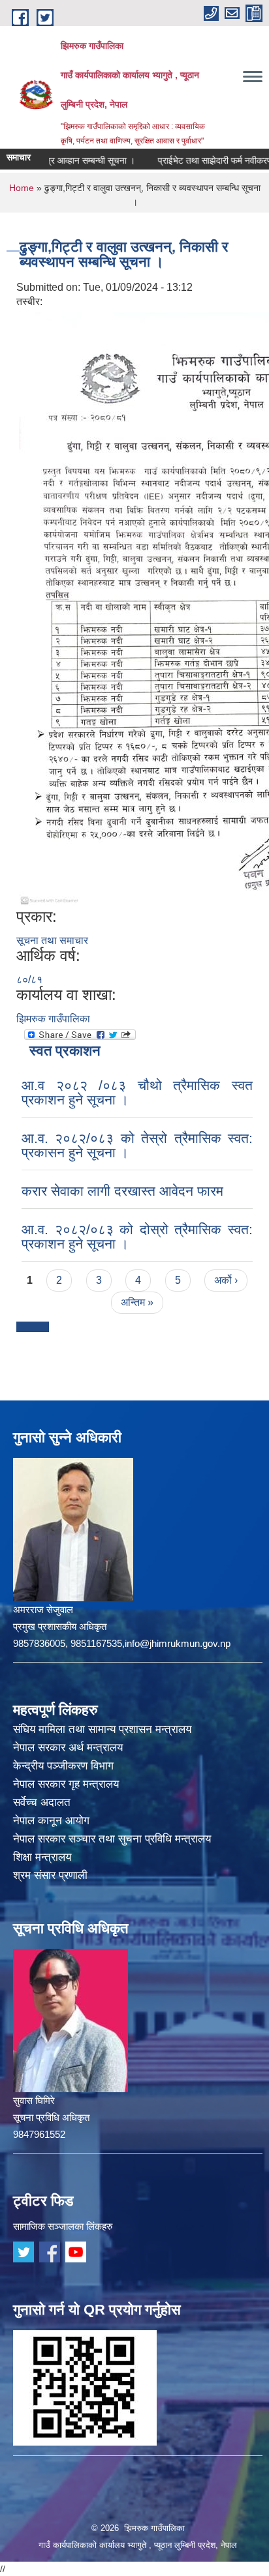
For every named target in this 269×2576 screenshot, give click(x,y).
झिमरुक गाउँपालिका (53, 1019)
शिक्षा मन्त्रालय (42, 1857)
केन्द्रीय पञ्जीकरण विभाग (63, 1766)
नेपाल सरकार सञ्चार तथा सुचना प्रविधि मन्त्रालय (112, 1839)
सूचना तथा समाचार (52, 940)
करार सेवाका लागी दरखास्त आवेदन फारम (122, 1191)
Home (22, 188)
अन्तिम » (137, 1302)
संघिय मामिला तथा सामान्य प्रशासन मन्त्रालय (102, 1729)
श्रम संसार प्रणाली (50, 1875)
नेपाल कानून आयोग (51, 1821)
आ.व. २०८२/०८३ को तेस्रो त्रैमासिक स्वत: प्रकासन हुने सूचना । (137, 1145)
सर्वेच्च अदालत (42, 1802)
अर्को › (226, 1280)
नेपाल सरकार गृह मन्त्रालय (66, 1784)
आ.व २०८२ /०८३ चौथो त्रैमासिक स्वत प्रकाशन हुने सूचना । (137, 1092)
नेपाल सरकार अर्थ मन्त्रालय (68, 1748)
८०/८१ (29, 980)
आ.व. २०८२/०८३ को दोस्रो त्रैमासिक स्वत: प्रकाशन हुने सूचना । (137, 1236)
